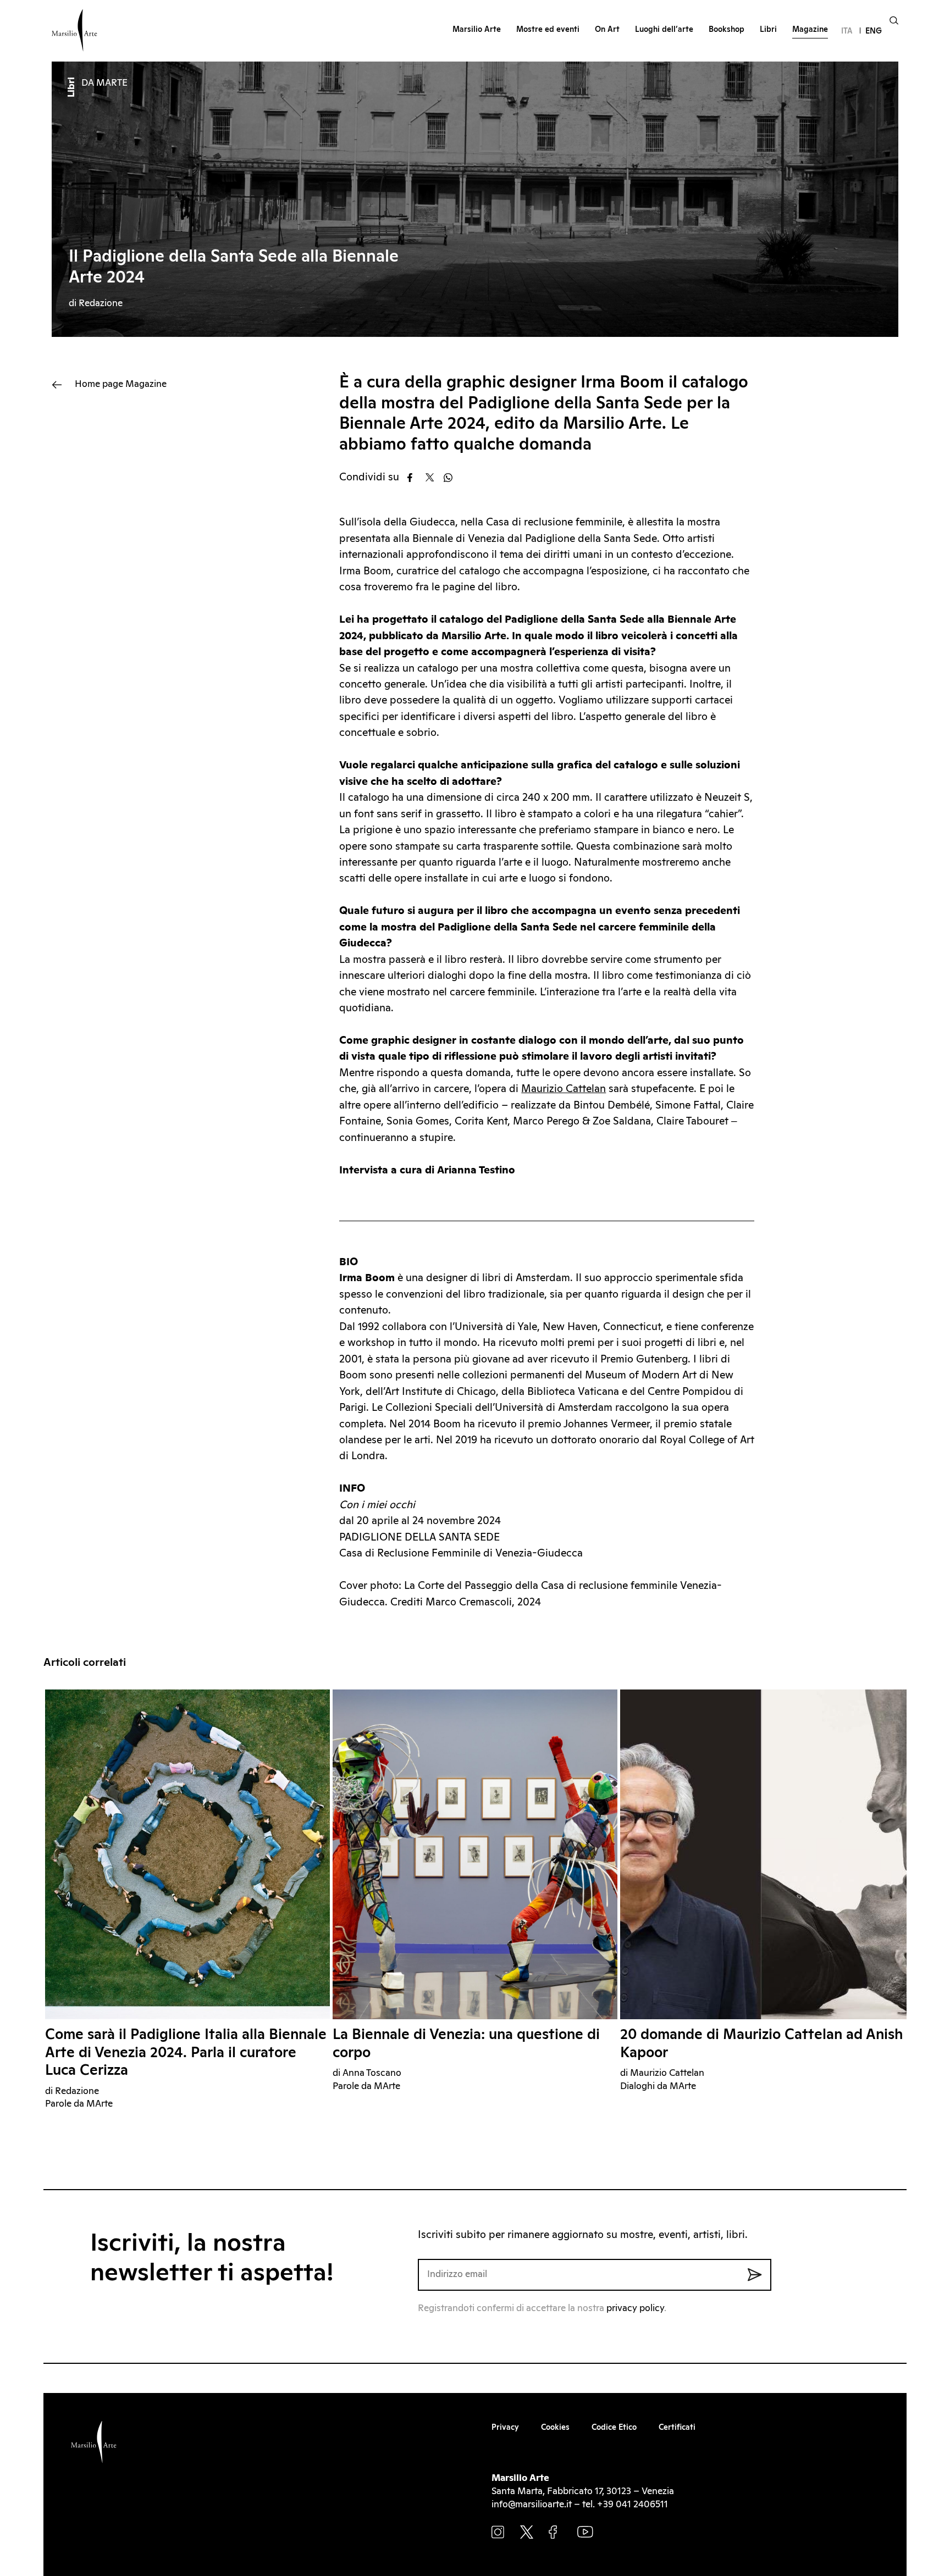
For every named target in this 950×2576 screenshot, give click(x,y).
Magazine (121, 384)
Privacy (505, 2428)
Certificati (677, 2428)
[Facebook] (415, 478)
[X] (433, 478)
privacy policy (635, 2309)
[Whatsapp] (452, 478)
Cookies (555, 2428)
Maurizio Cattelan (564, 1089)
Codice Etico (614, 2428)
